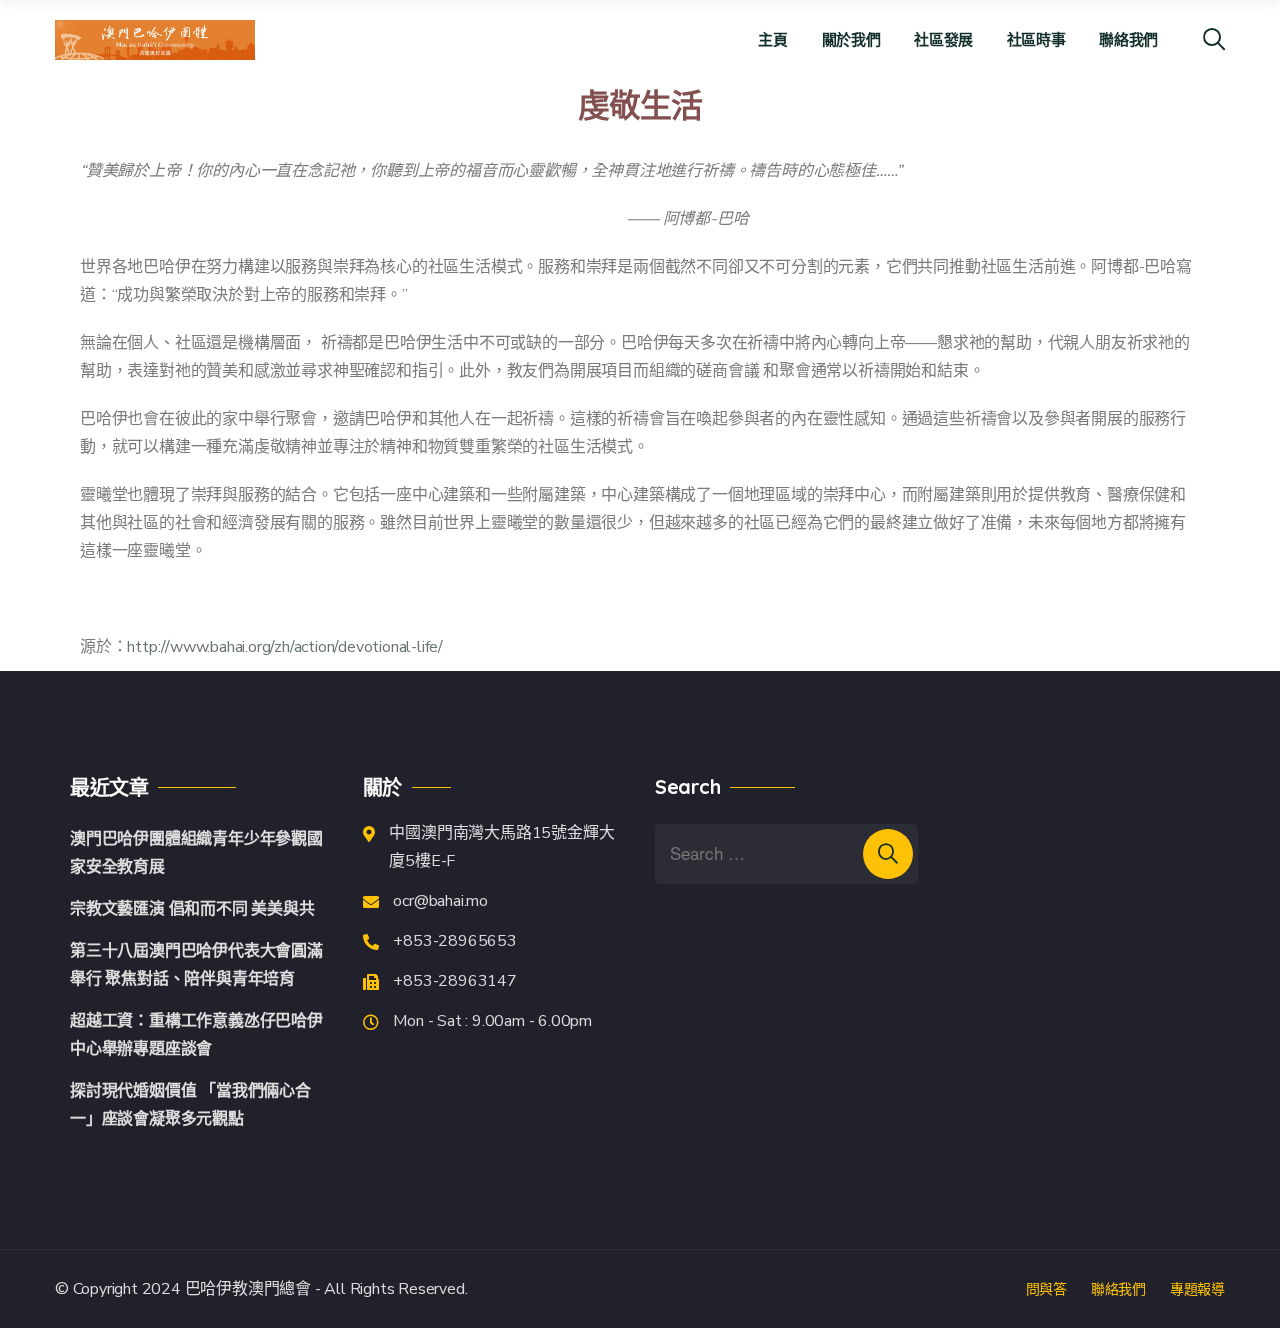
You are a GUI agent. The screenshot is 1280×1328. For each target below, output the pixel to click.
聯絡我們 (1128, 39)
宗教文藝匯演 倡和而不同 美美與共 (192, 909)
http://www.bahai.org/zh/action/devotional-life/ (285, 647)
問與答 (1046, 1289)
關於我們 (851, 39)
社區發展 (943, 39)
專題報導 (1197, 1289)
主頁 (772, 39)
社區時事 (1036, 39)
